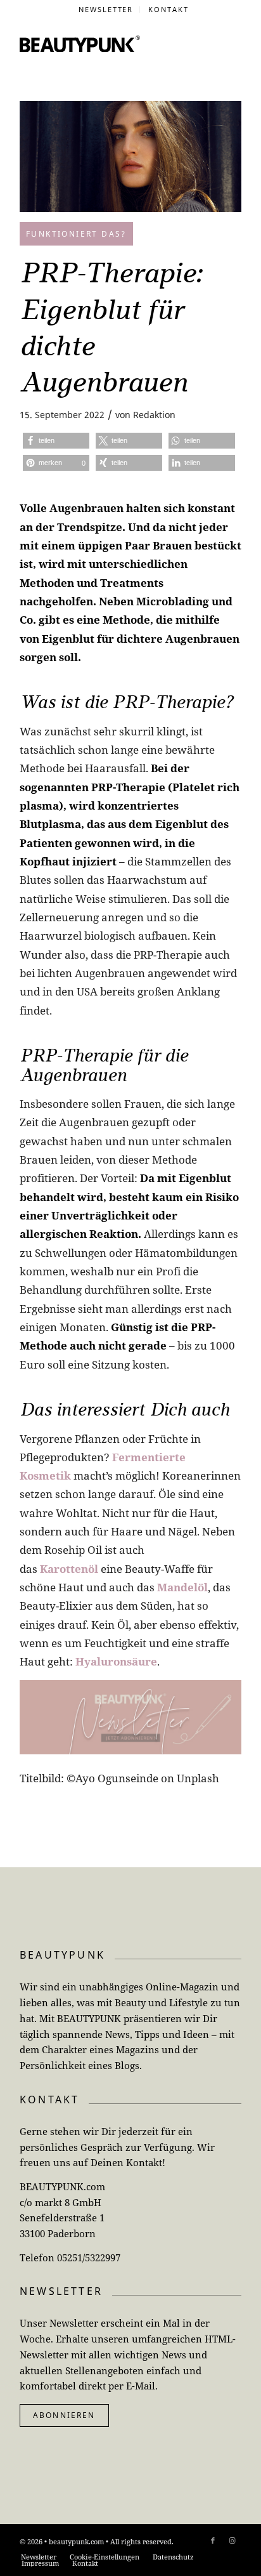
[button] (56, 441)
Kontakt (169, 9)
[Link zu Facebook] (213, 2540)
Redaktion (154, 415)
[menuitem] (106, 10)
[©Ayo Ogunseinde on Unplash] (130, 156)
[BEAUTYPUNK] (80, 44)
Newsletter (106, 9)
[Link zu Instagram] (232, 2540)
